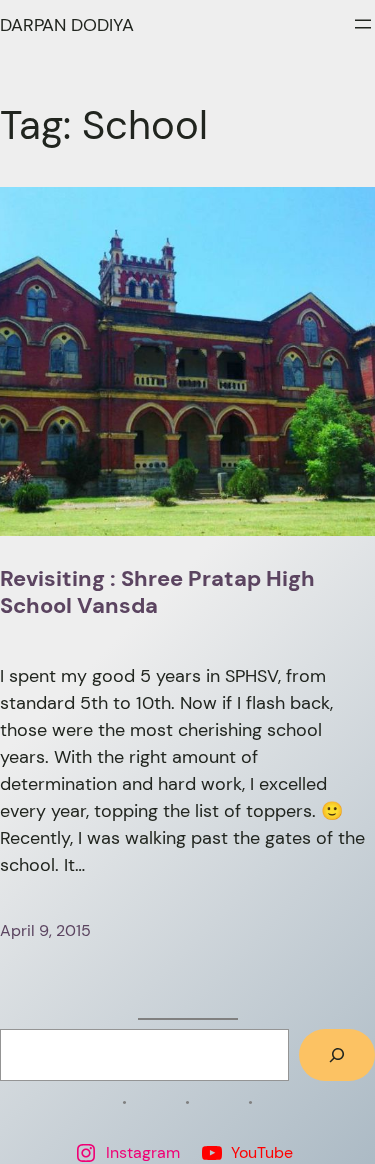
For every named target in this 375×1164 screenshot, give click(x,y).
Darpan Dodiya (67, 25)
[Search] (337, 1055)
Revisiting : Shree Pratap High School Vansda (157, 592)
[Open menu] (363, 24)
